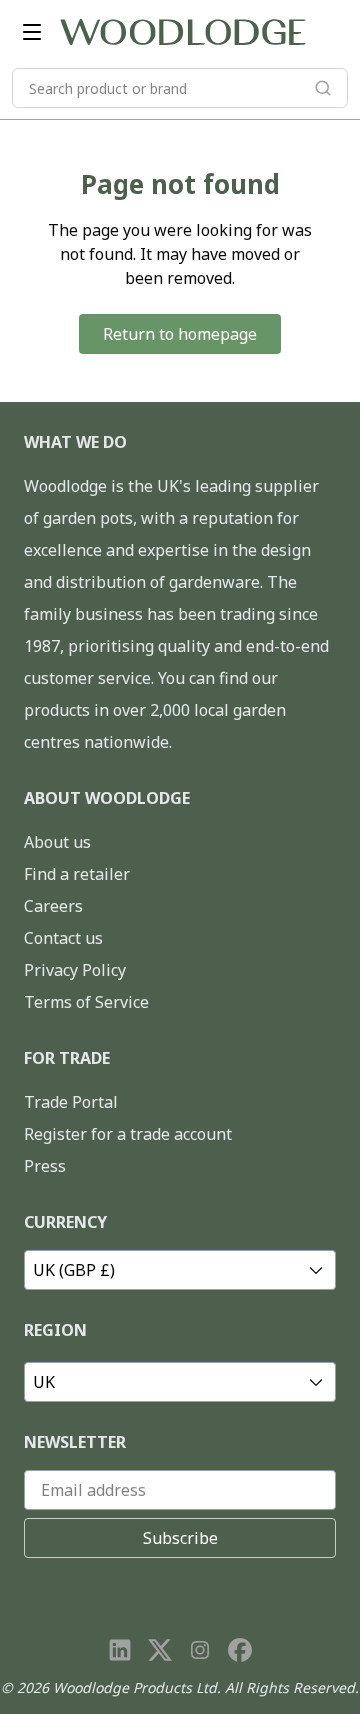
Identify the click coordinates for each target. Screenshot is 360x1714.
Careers (53, 906)
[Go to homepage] (183, 32)
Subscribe (180, 1538)
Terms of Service (86, 1002)
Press (45, 1166)
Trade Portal (71, 1102)
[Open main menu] (32, 32)
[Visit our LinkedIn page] (120, 1650)
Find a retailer (77, 874)
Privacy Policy (75, 970)
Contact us (63, 938)
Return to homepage (180, 334)
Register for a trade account (128, 1134)
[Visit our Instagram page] (200, 1650)
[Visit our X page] (160, 1650)
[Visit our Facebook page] (240, 1650)
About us (57, 842)
